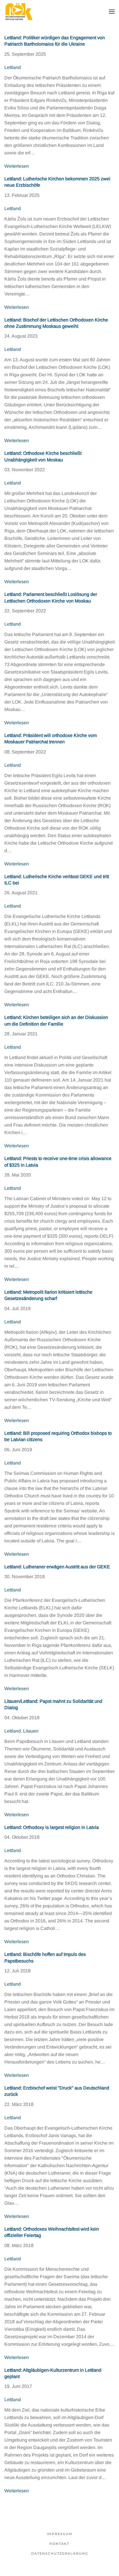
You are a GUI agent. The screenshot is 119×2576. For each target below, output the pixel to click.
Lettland (13, 67)
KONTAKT (59, 2544)
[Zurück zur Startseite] (19, 12)
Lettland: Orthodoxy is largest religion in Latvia (52, 1827)
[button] (112, 12)
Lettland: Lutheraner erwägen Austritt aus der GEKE (57, 1567)
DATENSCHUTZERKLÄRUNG (60, 2553)
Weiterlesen (17, 166)
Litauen (31, 1731)
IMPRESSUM (60, 2534)
